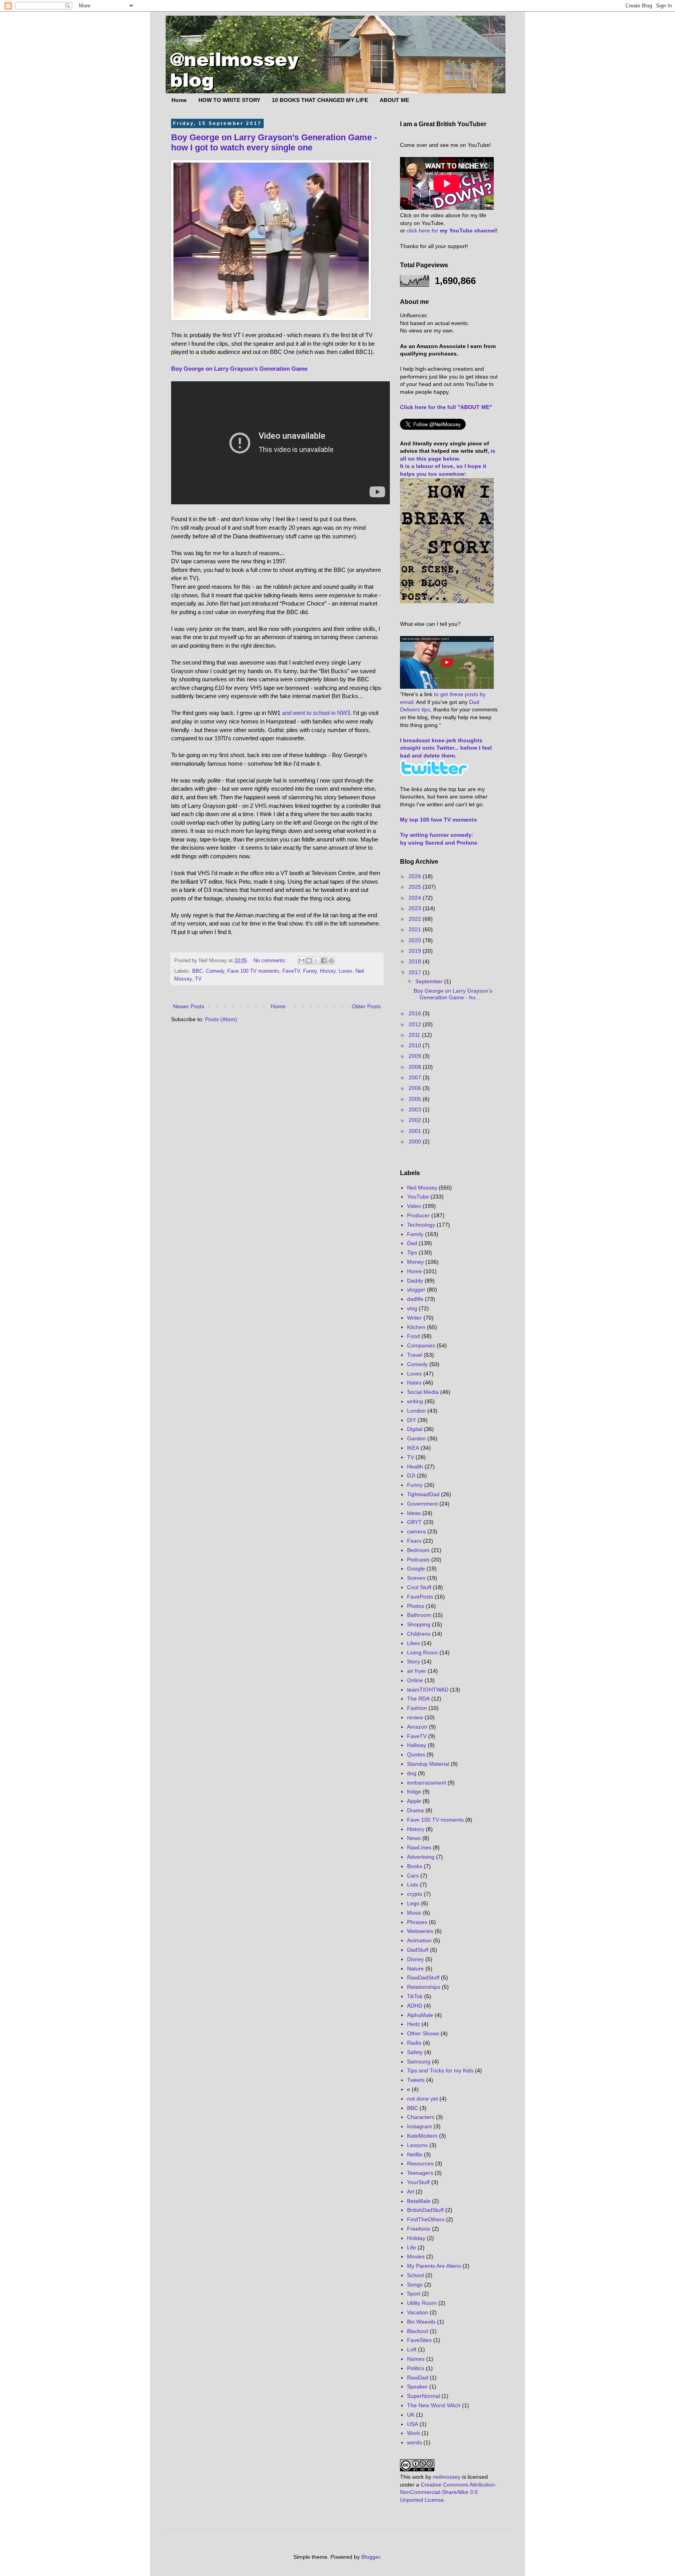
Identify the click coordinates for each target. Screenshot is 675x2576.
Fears (414, 1541)
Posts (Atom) (221, 1019)
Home (179, 100)
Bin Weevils (421, 2322)
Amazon (417, 1727)
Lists (413, 1885)
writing (415, 1401)
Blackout (418, 2331)
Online (415, 1680)
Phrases (417, 1922)
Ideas (414, 1513)
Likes (413, 1643)
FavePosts (420, 1597)
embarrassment (427, 1783)
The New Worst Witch (434, 2405)
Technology (421, 1225)
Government (422, 1504)
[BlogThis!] (309, 961)
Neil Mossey (422, 1188)
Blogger (371, 2557)
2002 (416, 1120)
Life (412, 2247)
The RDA (418, 1699)
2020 (416, 940)
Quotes (416, 1754)
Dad (412, 1243)
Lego (413, 1903)
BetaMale (419, 2201)
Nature (415, 1969)
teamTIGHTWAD (428, 1690)
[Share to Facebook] (324, 961)
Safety (415, 2052)
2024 (416, 898)
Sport (414, 2294)
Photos (416, 1606)
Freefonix (419, 2229)
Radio (414, 2043)
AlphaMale (420, 2015)
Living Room (422, 1652)
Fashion (417, 1708)
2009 (416, 1056)
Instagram (420, 2126)
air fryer (417, 1671)
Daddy (415, 1281)
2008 (416, 1067)
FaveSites (419, 2340)
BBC (197, 971)
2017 (416, 972)
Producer (418, 1215)
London (416, 1411)
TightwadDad (423, 1494)
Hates (414, 1383)
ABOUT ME (394, 100)
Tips (412, 1252)
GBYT (414, 1522)
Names (416, 2359)
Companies (421, 1345)
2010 (416, 1045)
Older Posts (366, 1006)
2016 (416, 1013)
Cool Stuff (419, 1587)
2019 (416, 951)
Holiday (416, 2238)
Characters (421, 2117)
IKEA (413, 1448)
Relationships (424, 1987)
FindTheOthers (426, 2219)
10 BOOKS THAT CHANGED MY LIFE (320, 100)
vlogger (416, 1290)
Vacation (418, 2312)
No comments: (271, 961)
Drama (415, 1810)
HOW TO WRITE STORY (229, 100)
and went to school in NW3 (316, 713)
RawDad (418, 2378)
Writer (414, 1318)
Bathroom (419, 1615)
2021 (416, 929)
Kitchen (416, 1327)
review (415, 1717)
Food (413, 1336)
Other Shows (423, 2033)
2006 (416, 1088)
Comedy (215, 971)
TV (198, 979)
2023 (416, 908)
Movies (416, 2256)
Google (416, 1568)
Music (414, 1913)
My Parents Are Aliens (434, 2266)
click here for (452, 230)
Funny (310, 971)
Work (413, 2433)
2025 (416, 887)
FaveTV (291, 971)
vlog (412, 1308)
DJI (411, 1476)
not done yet (422, 2099)
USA (412, 2424)
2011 (415, 1035)
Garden (416, 1438)
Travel (415, 1355)
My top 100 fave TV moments (438, 820)
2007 (416, 1077)
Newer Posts (189, 1006)
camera (416, 1531)
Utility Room (422, 2303)
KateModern (422, 2136)
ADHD (415, 2006)
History (328, 971)
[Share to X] (316, 961)
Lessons (417, 2145)
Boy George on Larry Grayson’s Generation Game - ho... (453, 994)
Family (415, 1234)
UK (411, 2415)
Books (415, 1866)
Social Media (423, 1392)
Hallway (417, 1745)
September (430, 981)
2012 (416, 1024)
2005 (416, 1099)
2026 (416, 876)
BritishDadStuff (425, 2210)
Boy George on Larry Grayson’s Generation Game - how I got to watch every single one (274, 142)
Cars (413, 1876)
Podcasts (418, 1560)
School (415, 2275)
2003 (416, 1109)
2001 (416, 1131)
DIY (412, 1420)
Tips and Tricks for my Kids (440, 2070)
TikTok (415, 1996)
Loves (346, 971)
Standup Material (428, 1764)
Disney (415, 1959)
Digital (415, 1429)
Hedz (413, 2024)
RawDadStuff (423, 1978)
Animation (419, 1940)
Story (413, 1661)
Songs (415, 2285)
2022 (416, 919)
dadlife (415, 1299)
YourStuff (418, 2182)
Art (411, 2192)
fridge (414, 1792)
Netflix (415, 2154)
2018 (416, 961)
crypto (415, 1894)
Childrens (419, 1634)
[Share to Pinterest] (331, 961)
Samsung (419, 2062)
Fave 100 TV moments (253, 971)
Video (414, 1206)
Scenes (416, 1578)
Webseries (420, 1931)
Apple (414, 1801)
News (414, 1838)
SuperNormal (423, 2396)
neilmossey (447, 2477)
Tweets (416, 2080)
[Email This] (302, 961)
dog (412, 1773)
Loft (412, 2349)
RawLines (419, 1847)
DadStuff (418, 1950)
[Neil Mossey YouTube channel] (447, 687)
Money (415, 1262)
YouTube (418, 1197)
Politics (416, 2368)
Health (415, 1467)
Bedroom (418, 1550)
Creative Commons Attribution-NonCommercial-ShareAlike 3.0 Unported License (448, 2492)
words (414, 2442)
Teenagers (420, 2173)
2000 (416, 1142)
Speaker (417, 2387)
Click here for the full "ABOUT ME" (446, 407)
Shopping (419, 1624)
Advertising (421, 1857)
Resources (420, 2163)
